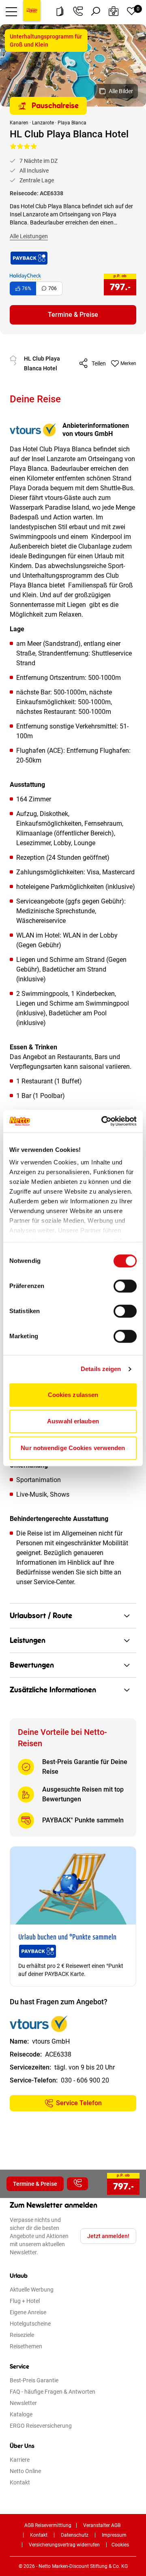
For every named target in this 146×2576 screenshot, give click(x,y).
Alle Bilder (121, 91)
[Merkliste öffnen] (131, 11)
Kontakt (20, 2482)
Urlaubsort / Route (41, 1616)
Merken (128, 363)
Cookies (120, 2545)
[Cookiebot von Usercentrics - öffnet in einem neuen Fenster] (103, 1121)
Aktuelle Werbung (32, 2290)
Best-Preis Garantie (34, 2380)
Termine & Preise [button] (73, 315)
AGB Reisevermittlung (48, 2525)
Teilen (99, 363)
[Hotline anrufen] (78, 11)
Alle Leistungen (29, 236)
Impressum (114, 2535)
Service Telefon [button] (79, 2103)
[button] (12, 11)
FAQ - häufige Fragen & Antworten (53, 2392)
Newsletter (23, 2403)
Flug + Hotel (25, 2301)
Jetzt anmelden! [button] (108, 2236)
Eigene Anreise (28, 2312)
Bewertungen (32, 1665)
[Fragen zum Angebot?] (77, 2184)
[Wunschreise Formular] (114, 11)
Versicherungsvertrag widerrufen (64, 2545)
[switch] (125, 1286)
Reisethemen (26, 2346)
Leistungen (28, 1640)
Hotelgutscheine (30, 2324)
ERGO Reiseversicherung (41, 2426)
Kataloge (21, 2414)
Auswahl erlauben (73, 1421)
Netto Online (25, 2471)
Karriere (20, 2460)
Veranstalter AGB (102, 2525)
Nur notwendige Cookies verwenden (73, 1448)
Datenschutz (75, 2535)
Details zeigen (101, 1369)
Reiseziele (22, 2335)
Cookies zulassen (73, 1395)
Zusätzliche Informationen (53, 1690)
